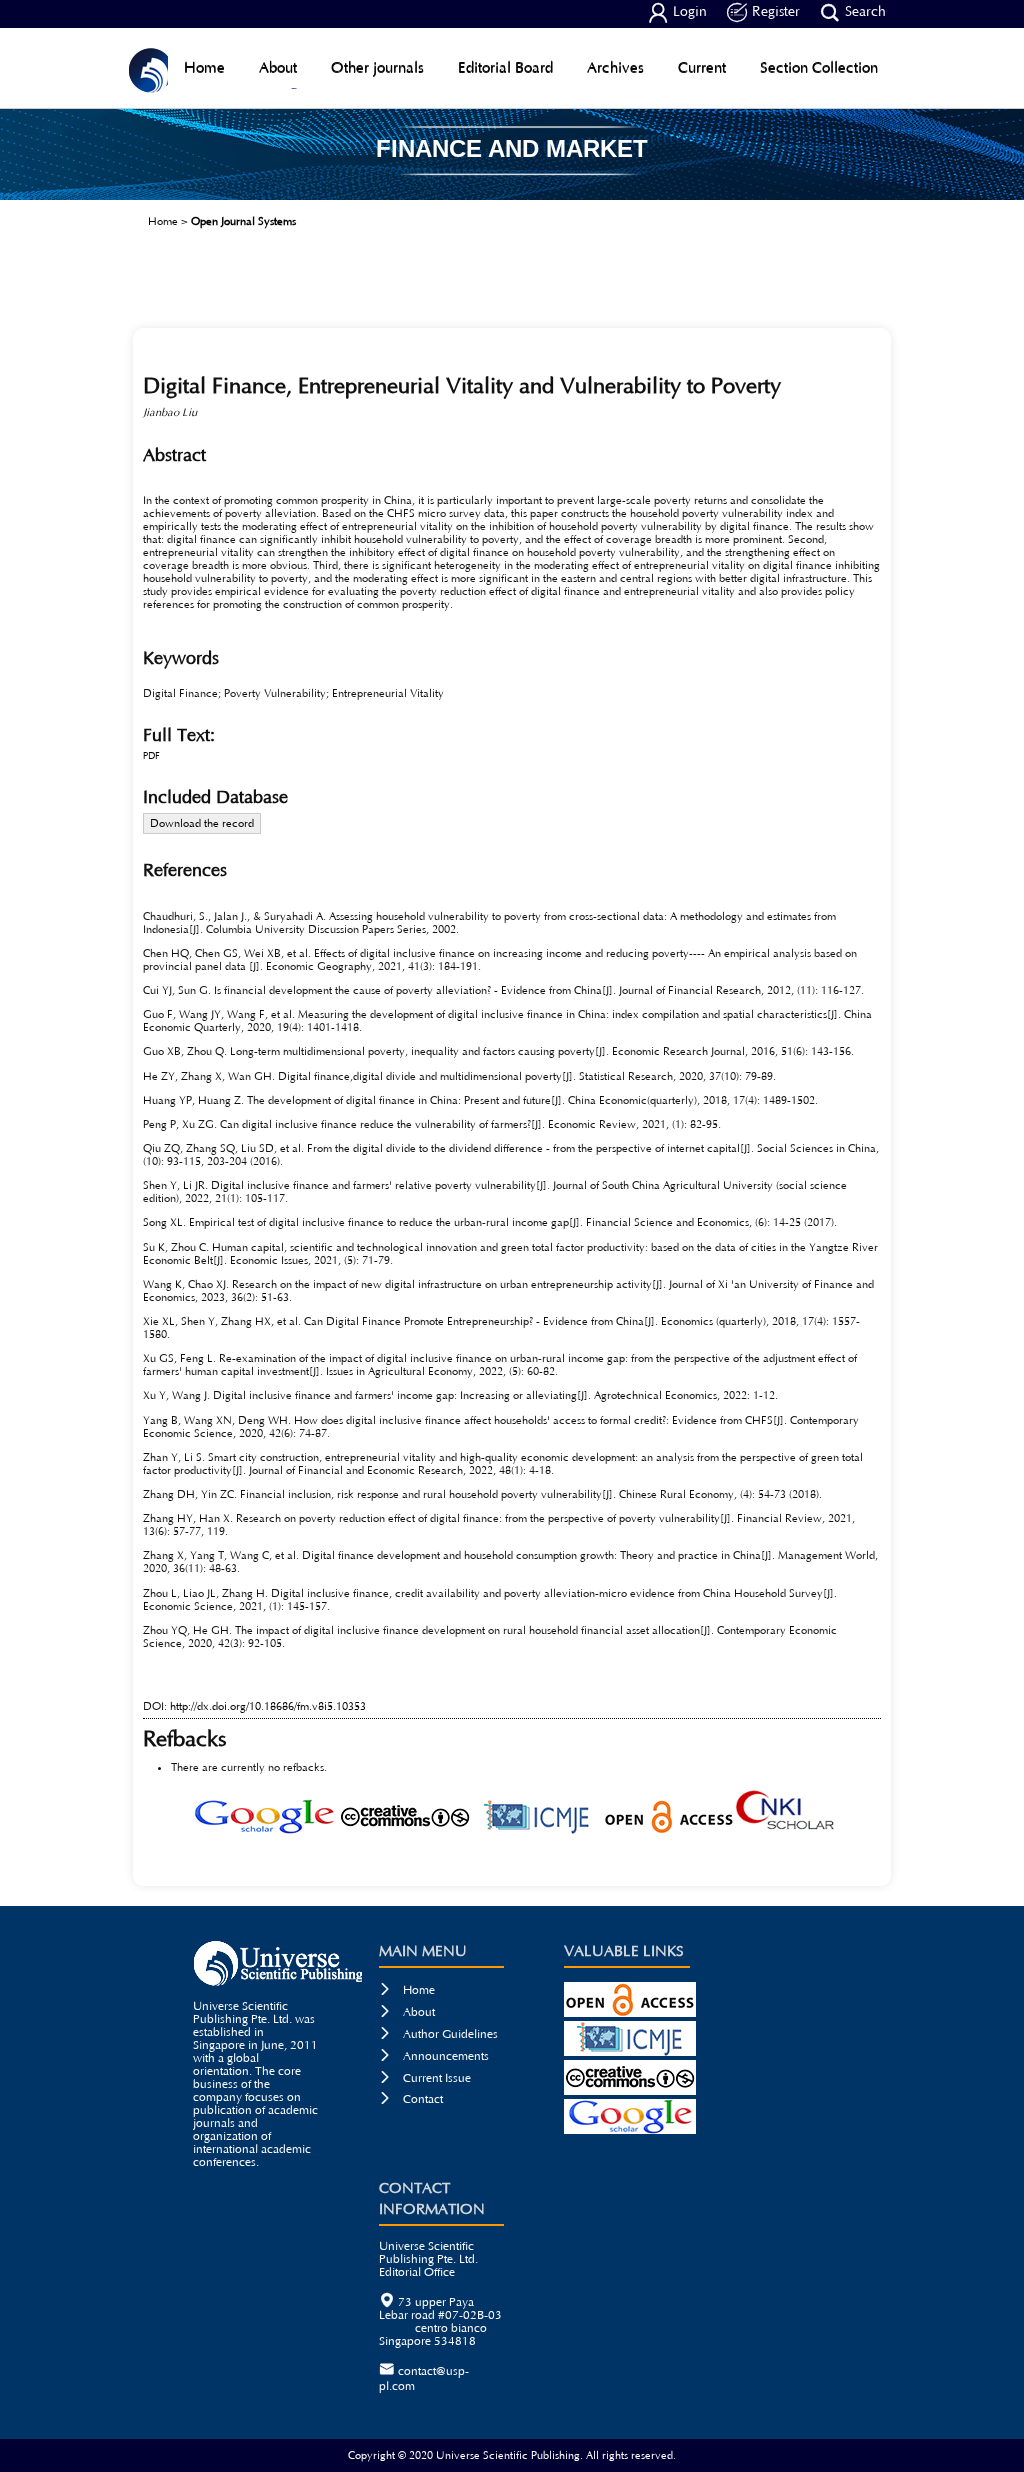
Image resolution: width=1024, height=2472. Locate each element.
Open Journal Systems (243, 221)
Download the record (202, 823)
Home (204, 67)
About (278, 67)
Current (702, 67)
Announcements (434, 2056)
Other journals (377, 67)
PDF (151, 756)
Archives (615, 67)
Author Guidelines (438, 2034)
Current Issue (425, 2078)
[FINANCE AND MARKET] (512, 193)
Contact (411, 2099)
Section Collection (819, 67)
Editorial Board (505, 67)
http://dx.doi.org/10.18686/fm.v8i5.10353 (268, 1706)
